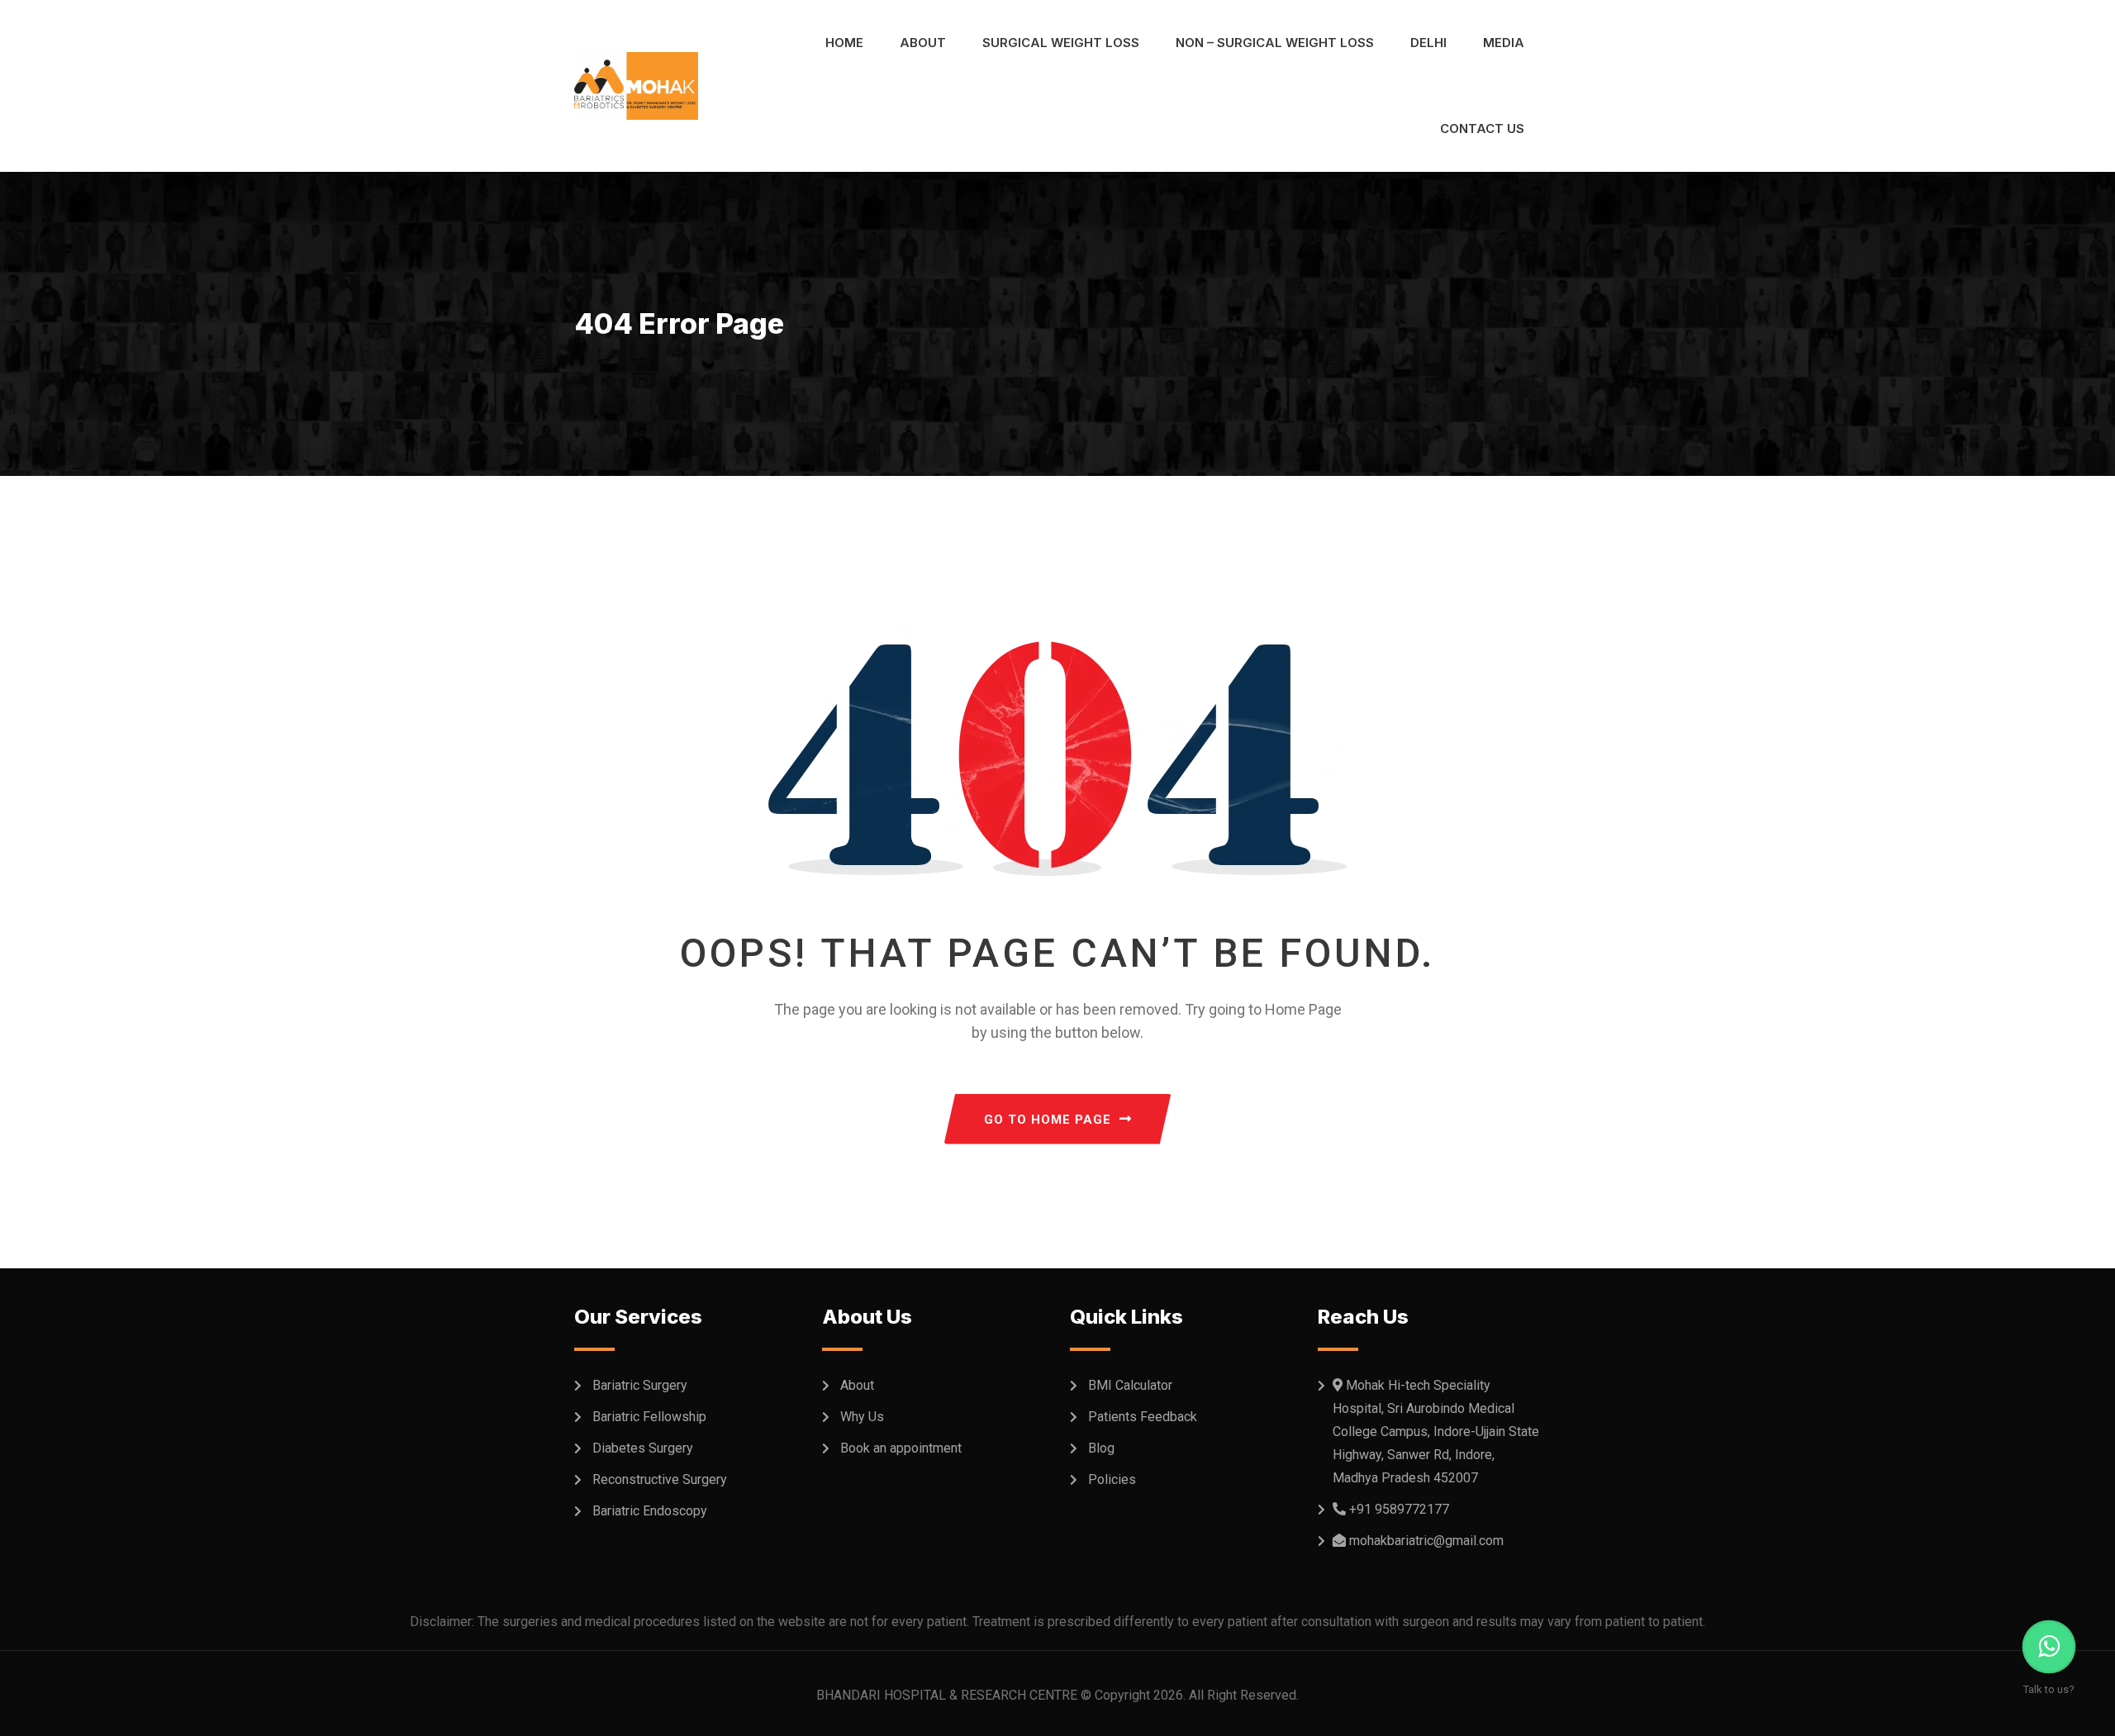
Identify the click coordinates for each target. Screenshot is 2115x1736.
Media (1504, 43)
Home (844, 43)
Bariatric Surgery (640, 1385)
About (923, 43)
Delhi (1428, 43)
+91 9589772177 (1399, 1509)
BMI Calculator (1130, 1385)
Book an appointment (901, 1448)
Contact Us (1482, 128)
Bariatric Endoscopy (650, 1511)
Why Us (862, 1417)
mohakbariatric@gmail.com (1426, 1541)
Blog (1101, 1448)
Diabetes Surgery (643, 1448)
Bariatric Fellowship (649, 1417)
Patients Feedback (1143, 1417)
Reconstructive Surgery (660, 1479)
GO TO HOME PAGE (1048, 1120)
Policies (1112, 1479)
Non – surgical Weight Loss (1275, 43)
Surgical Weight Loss (1061, 43)
